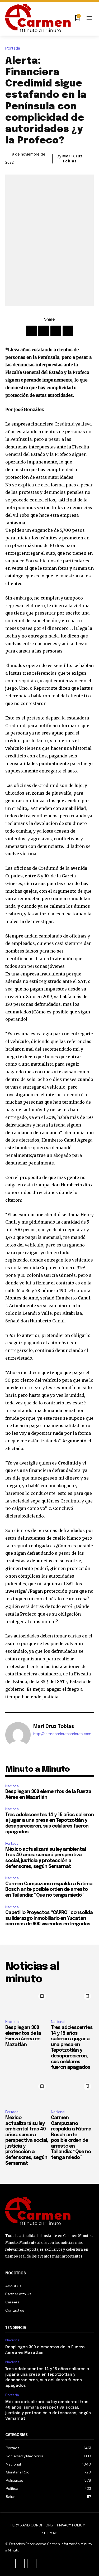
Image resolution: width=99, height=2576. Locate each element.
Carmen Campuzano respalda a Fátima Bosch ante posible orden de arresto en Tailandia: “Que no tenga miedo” (49, 1890)
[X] (44, 331)
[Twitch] (56, 2563)
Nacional (12, 1786)
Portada (13, 48)
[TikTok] (44, 2563)
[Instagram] (32, 2563)
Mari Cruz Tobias (72, 158)
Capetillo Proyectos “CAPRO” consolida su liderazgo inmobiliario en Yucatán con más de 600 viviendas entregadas (49, 1918)
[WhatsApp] (68, 331)
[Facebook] (31, 331)
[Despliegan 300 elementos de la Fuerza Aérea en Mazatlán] (27, 2003)
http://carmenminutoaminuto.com (62, 1734)
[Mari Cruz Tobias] (18, 1735)
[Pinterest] (56, 331)
